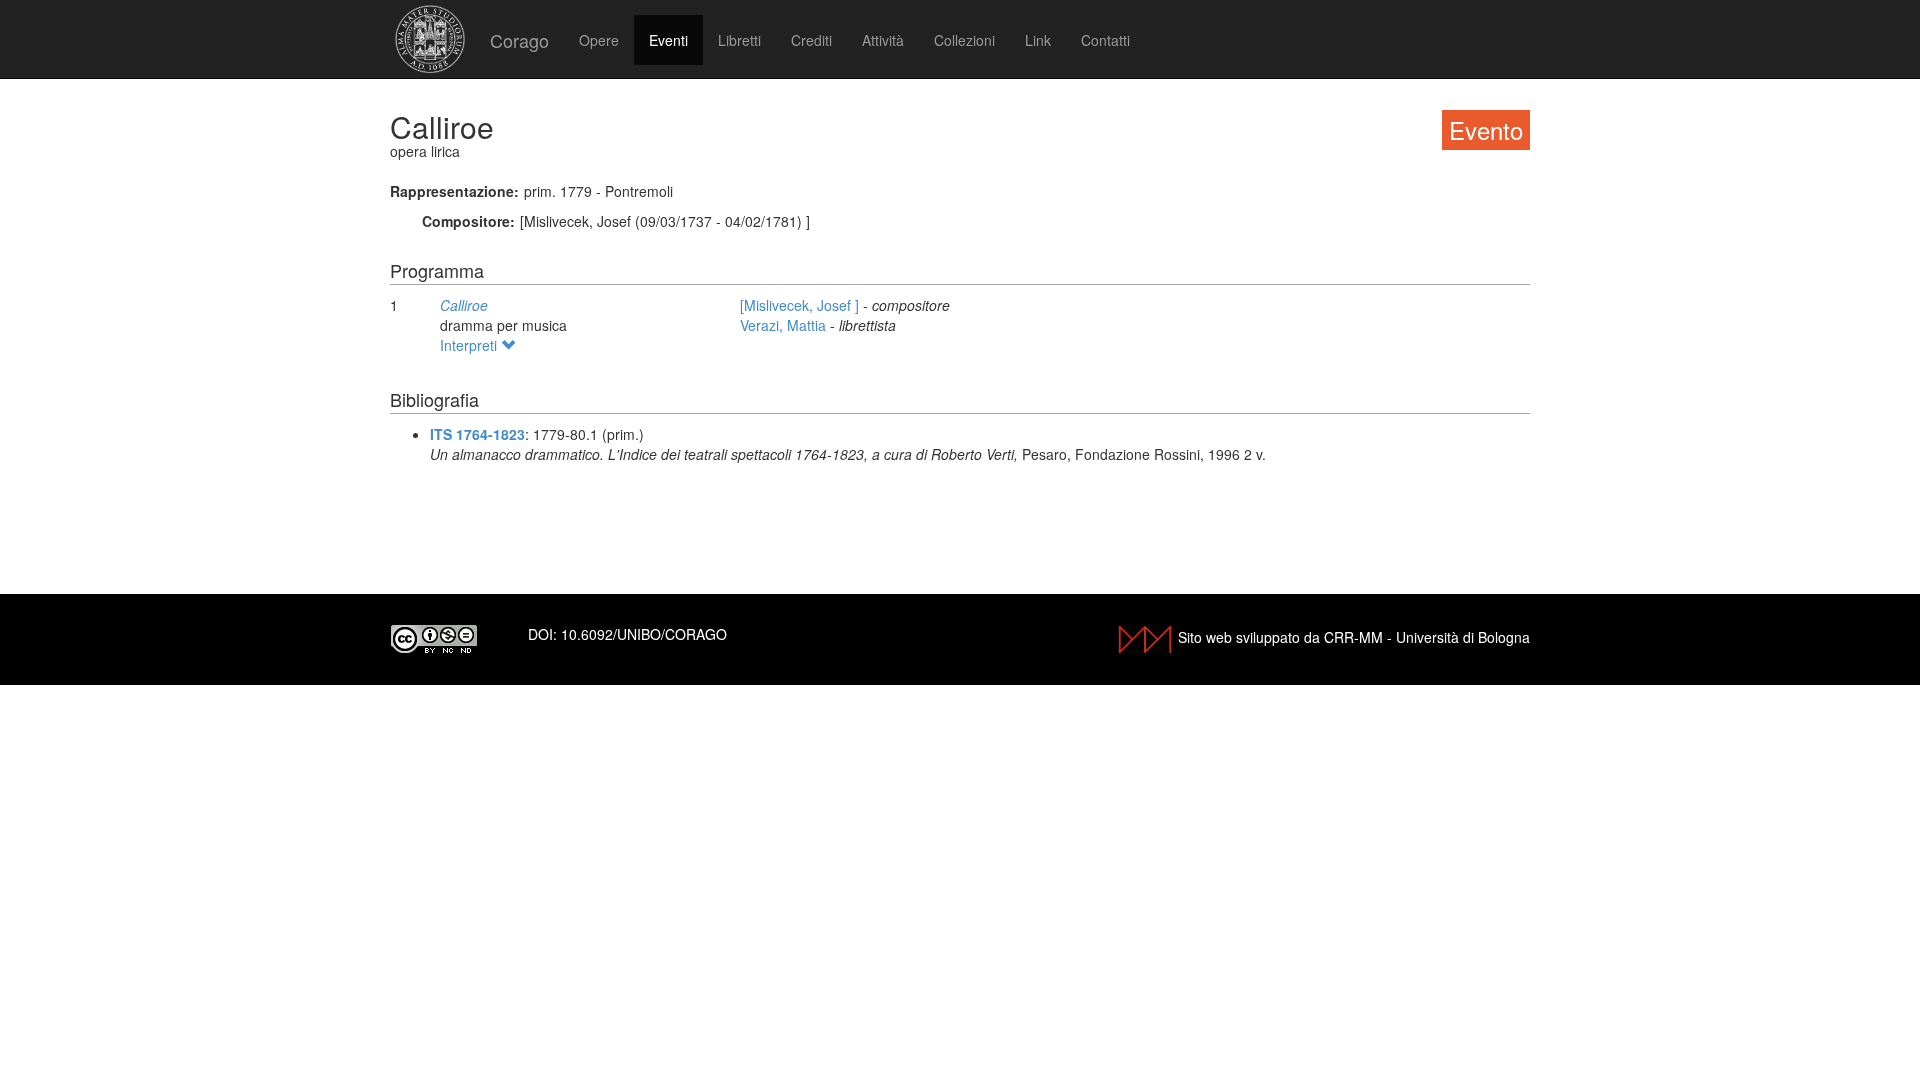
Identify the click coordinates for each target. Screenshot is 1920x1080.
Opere (599, 40)
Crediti (811, 40)
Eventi (668, 40)
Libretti (739, 40)
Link (1038, 40)
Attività (883, 40)
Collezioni (964, 40)
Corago (519, 40)
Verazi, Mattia (785, 325)
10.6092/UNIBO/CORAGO (644, 634)
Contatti (1105, 40)
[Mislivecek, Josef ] (801, 305)
